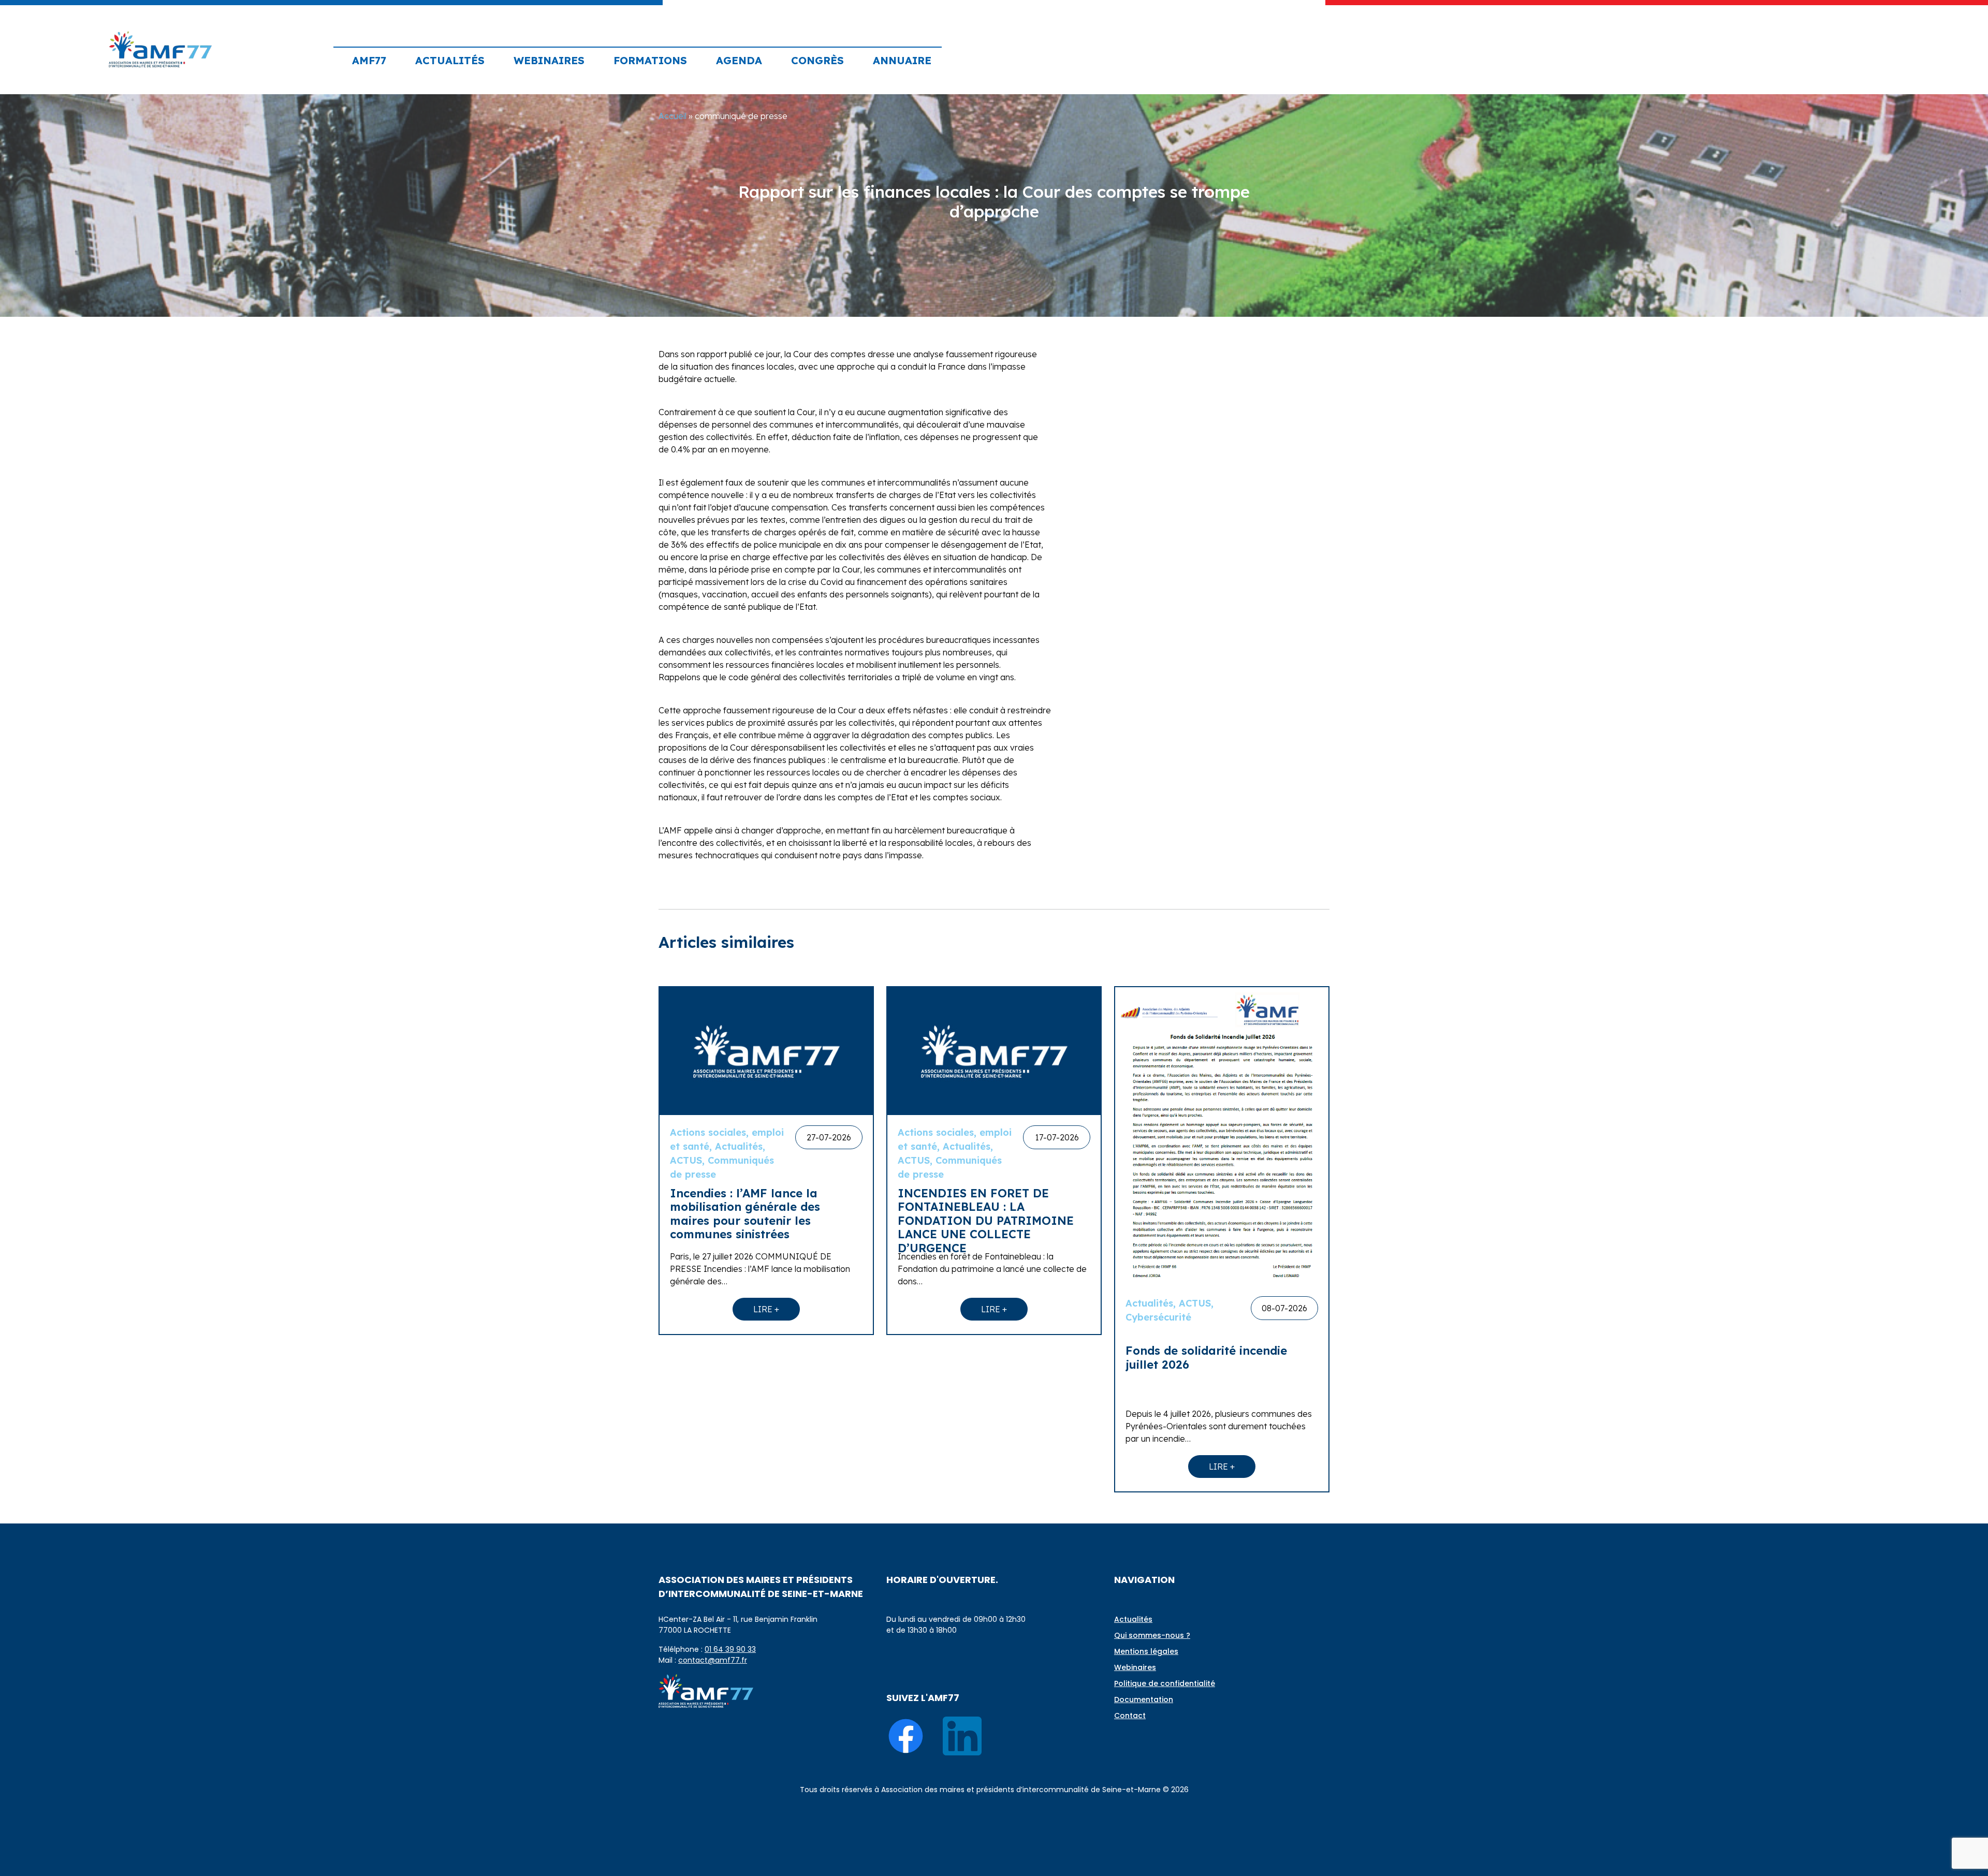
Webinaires (549, 60)
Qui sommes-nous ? (1152, 1635)
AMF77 (369, 60)
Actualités (450, 60)
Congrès (817, 60)
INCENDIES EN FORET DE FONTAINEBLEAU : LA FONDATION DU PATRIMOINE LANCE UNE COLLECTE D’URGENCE (986, 1221)
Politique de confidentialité (1165, 1683)
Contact (1130, 1716)
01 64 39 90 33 (730, 1649)
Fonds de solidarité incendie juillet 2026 (1206, 1357)
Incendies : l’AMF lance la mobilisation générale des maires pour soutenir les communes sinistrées (745, 1214)
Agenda (739, 60)
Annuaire (902, 60)
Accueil (673, 116)
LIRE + (766, 1309)
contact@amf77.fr (713, 1660)
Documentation (1144, 1699)
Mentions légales (1146, 1651)
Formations (650, 60)
